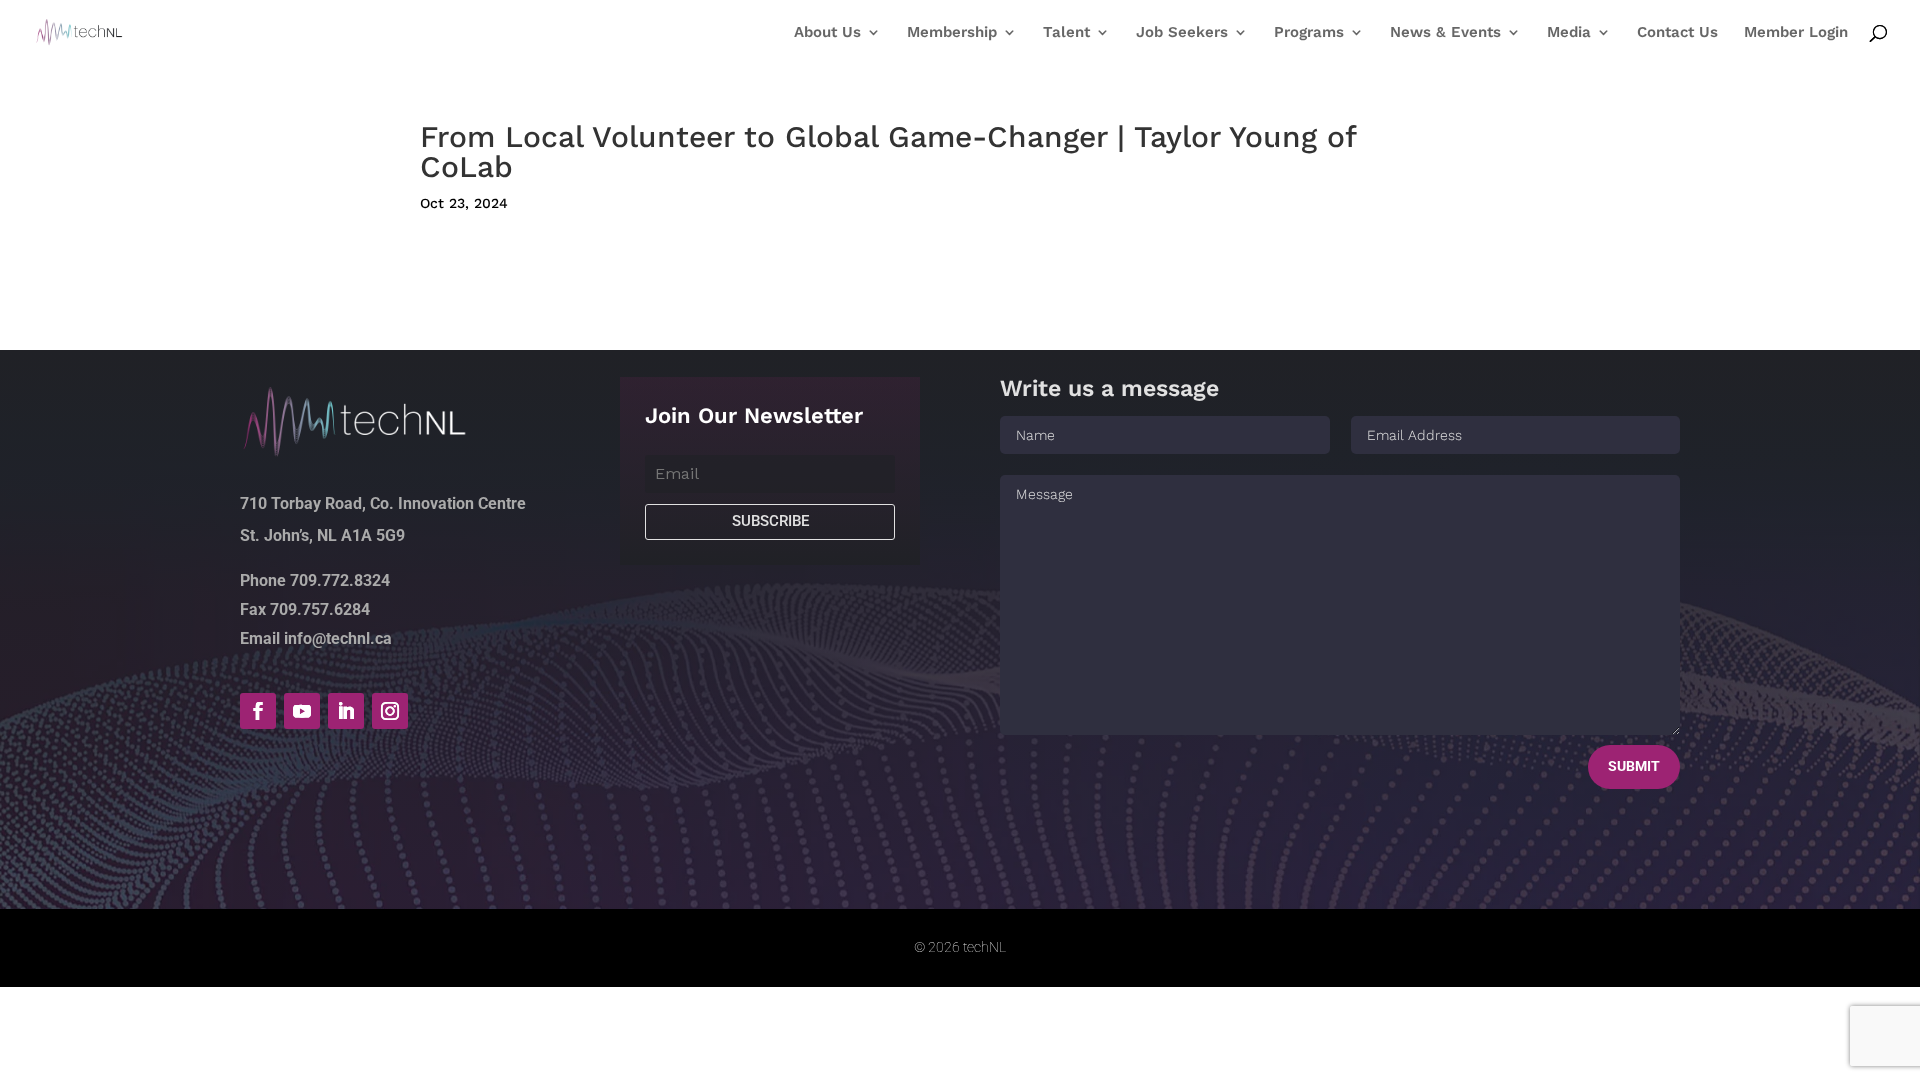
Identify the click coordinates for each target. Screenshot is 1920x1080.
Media (1569, 33)
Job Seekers (1182, 33)
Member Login (1796, 33)
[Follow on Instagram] (390, 711)
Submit (1634, 766)
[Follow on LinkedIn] (346, 711)
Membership (952, 33)
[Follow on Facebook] (258, 711)
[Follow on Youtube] (302, 711)
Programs (1309, 33)
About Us (827, 33)
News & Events (1445, 33)
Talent (1066, 33)
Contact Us (1677, 33)
